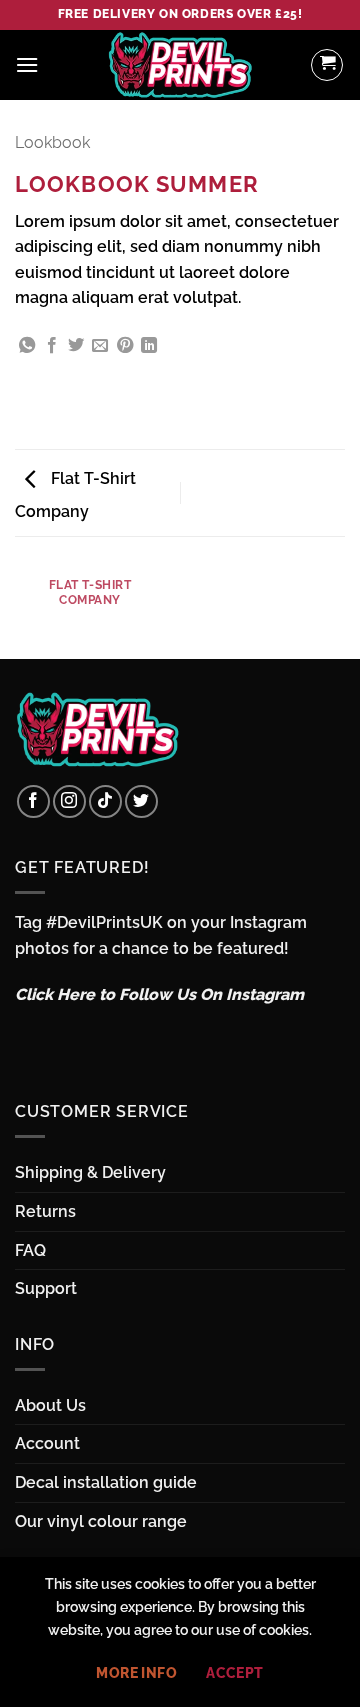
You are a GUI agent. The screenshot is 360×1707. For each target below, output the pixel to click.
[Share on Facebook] (52, 346)
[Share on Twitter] (76, 346)
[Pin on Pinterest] (125, 346)
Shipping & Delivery (90, 1172)
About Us (50, 1405)
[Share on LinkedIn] (149, 346)
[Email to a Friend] (100, 346)
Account (47, 1443)
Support (46, 1288)
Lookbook (52, 142)
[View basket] (327, 65)
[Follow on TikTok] (105, 801)
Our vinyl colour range (101, 1521)
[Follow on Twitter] (141, 801)
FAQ (30, 1250)
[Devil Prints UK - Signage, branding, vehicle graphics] (180, 65)
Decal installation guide (106, 1482)
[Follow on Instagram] (69, 801)
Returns (45, 1211)
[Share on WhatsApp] (27, 346)
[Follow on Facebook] (33, 801)
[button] (27, 64)
